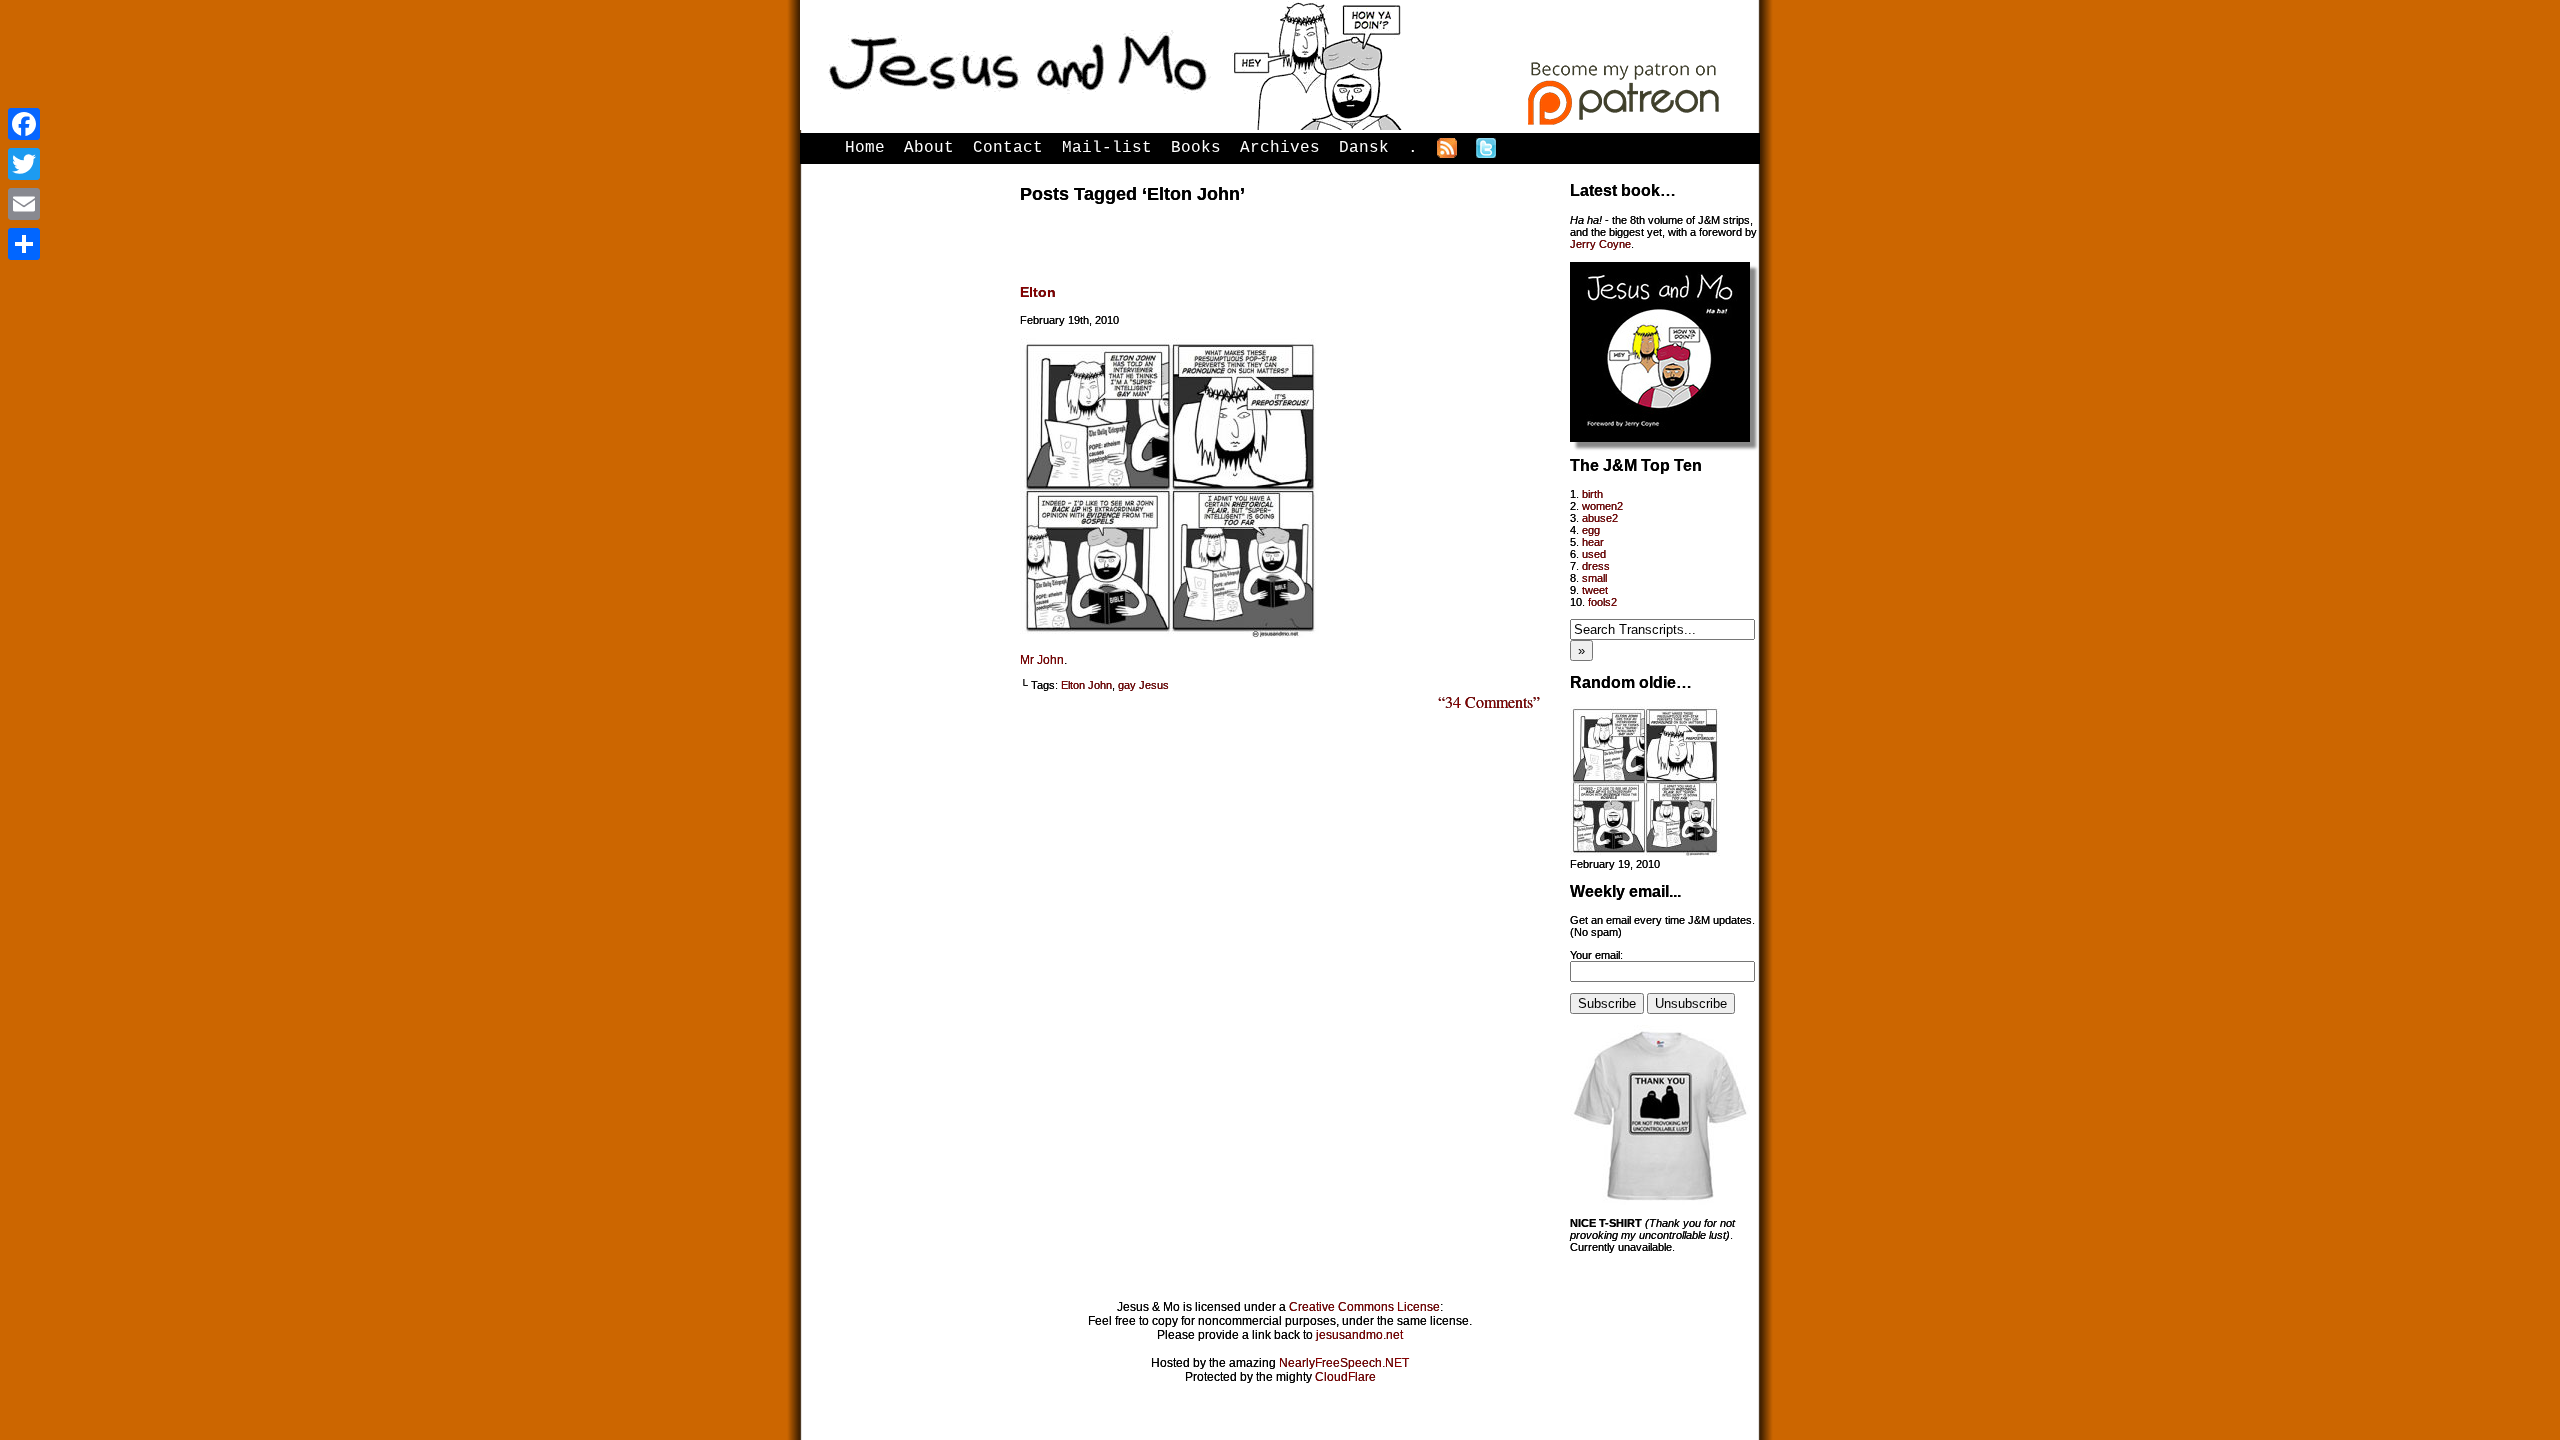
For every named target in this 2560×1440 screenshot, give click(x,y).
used (1594, 554)
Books (1196, 148)
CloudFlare (1345, 1377)
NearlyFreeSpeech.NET (1344, 1363)
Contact (1008, 148)
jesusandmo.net (1359, 1335)
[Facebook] (24, 124)
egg (1591, 530)
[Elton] (1170, 634)
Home (865, 148)
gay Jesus (1143, 685)
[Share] (24, 244)
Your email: (1596, 955)
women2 (1602, 506)
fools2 (1602, 602)
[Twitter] (24, 164)
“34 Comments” (1489, 701)
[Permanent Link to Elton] (1645, 852)
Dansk (1364, 148)
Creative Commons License (1364, 1307)
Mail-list (1107, 148)
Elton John (1086, 685)
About (929, 148)
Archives (1280, 148)
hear (1593, 542)
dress (1596, 566)
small (1594, 578)
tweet (1595, 590)
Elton (1038, 292)
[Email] (24, 204)
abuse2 (1600, 518)
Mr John (1042, 660)
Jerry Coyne (1600, 244)
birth (1592, 494)
